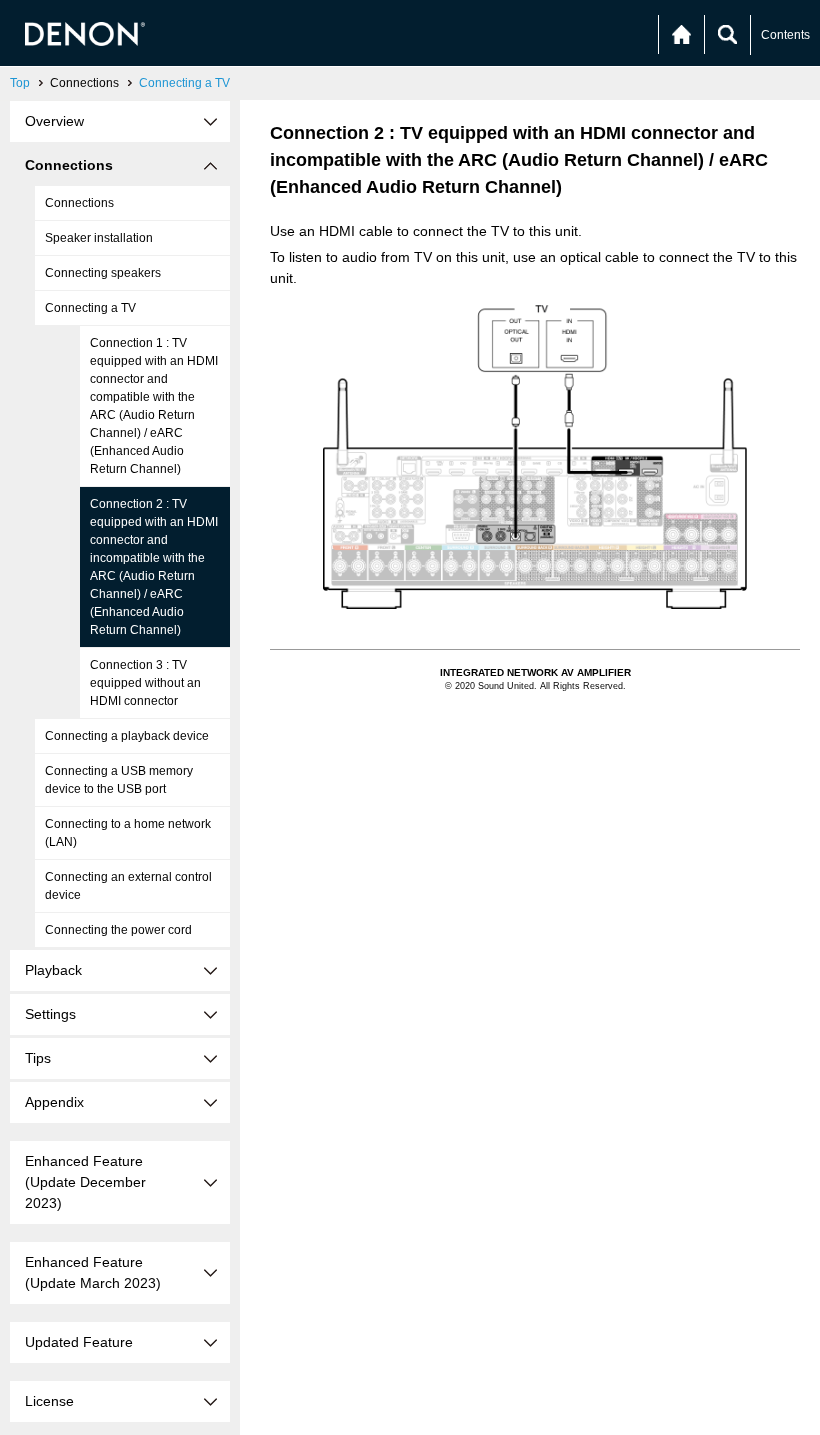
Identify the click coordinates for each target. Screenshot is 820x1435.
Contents (785, 35)
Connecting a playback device (127, 736)
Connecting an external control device (128, 886)
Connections (79, 203)
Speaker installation (99, 238)
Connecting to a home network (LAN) (128, 833)
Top (20, 83)
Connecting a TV (184, 83)
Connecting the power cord (118, 930)
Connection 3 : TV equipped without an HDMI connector (145, 683)
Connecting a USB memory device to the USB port (119, 780)
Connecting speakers (103, 273)
